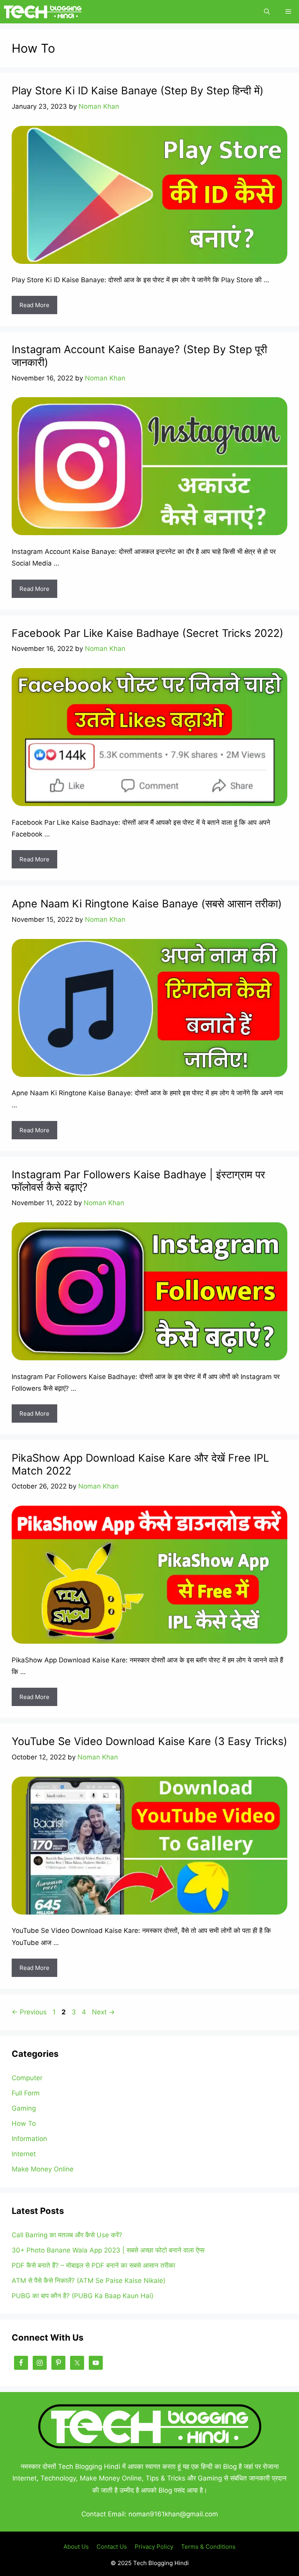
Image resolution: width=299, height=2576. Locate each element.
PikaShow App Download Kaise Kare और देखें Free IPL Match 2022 (140, 1464)
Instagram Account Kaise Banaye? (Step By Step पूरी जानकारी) (139, 356)
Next (103, 2012)
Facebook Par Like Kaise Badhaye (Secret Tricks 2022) (148, 633)
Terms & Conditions (208, 2547)
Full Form (26, 2093)
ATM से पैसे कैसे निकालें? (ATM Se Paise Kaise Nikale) (89, 2281)
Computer (27, 2078)
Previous (29, 2012)
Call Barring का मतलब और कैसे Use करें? (67, 2235)
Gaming (24, 2108)
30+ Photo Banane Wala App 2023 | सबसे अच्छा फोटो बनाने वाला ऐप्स (108, 2250)
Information (29, 2139)
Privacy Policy (154, 2547)
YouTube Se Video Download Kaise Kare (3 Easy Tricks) (149, 1741)
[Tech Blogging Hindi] (43, 12)
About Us (76, 2547)
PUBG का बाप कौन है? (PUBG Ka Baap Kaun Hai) (83, 2296)
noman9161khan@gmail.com (173, 2514)
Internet (24, 2154)
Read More (34, 305)
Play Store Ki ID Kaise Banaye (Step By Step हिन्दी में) (138, 91)
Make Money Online (43, 2169)
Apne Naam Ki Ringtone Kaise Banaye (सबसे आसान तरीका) (147, 904)
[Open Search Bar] (267, 12)
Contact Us (112, 2547)
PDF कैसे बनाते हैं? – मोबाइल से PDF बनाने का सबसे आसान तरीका (93, 2265)
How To (24, 2123)
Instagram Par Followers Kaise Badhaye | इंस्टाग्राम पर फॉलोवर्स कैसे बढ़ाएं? (138, 1181)
